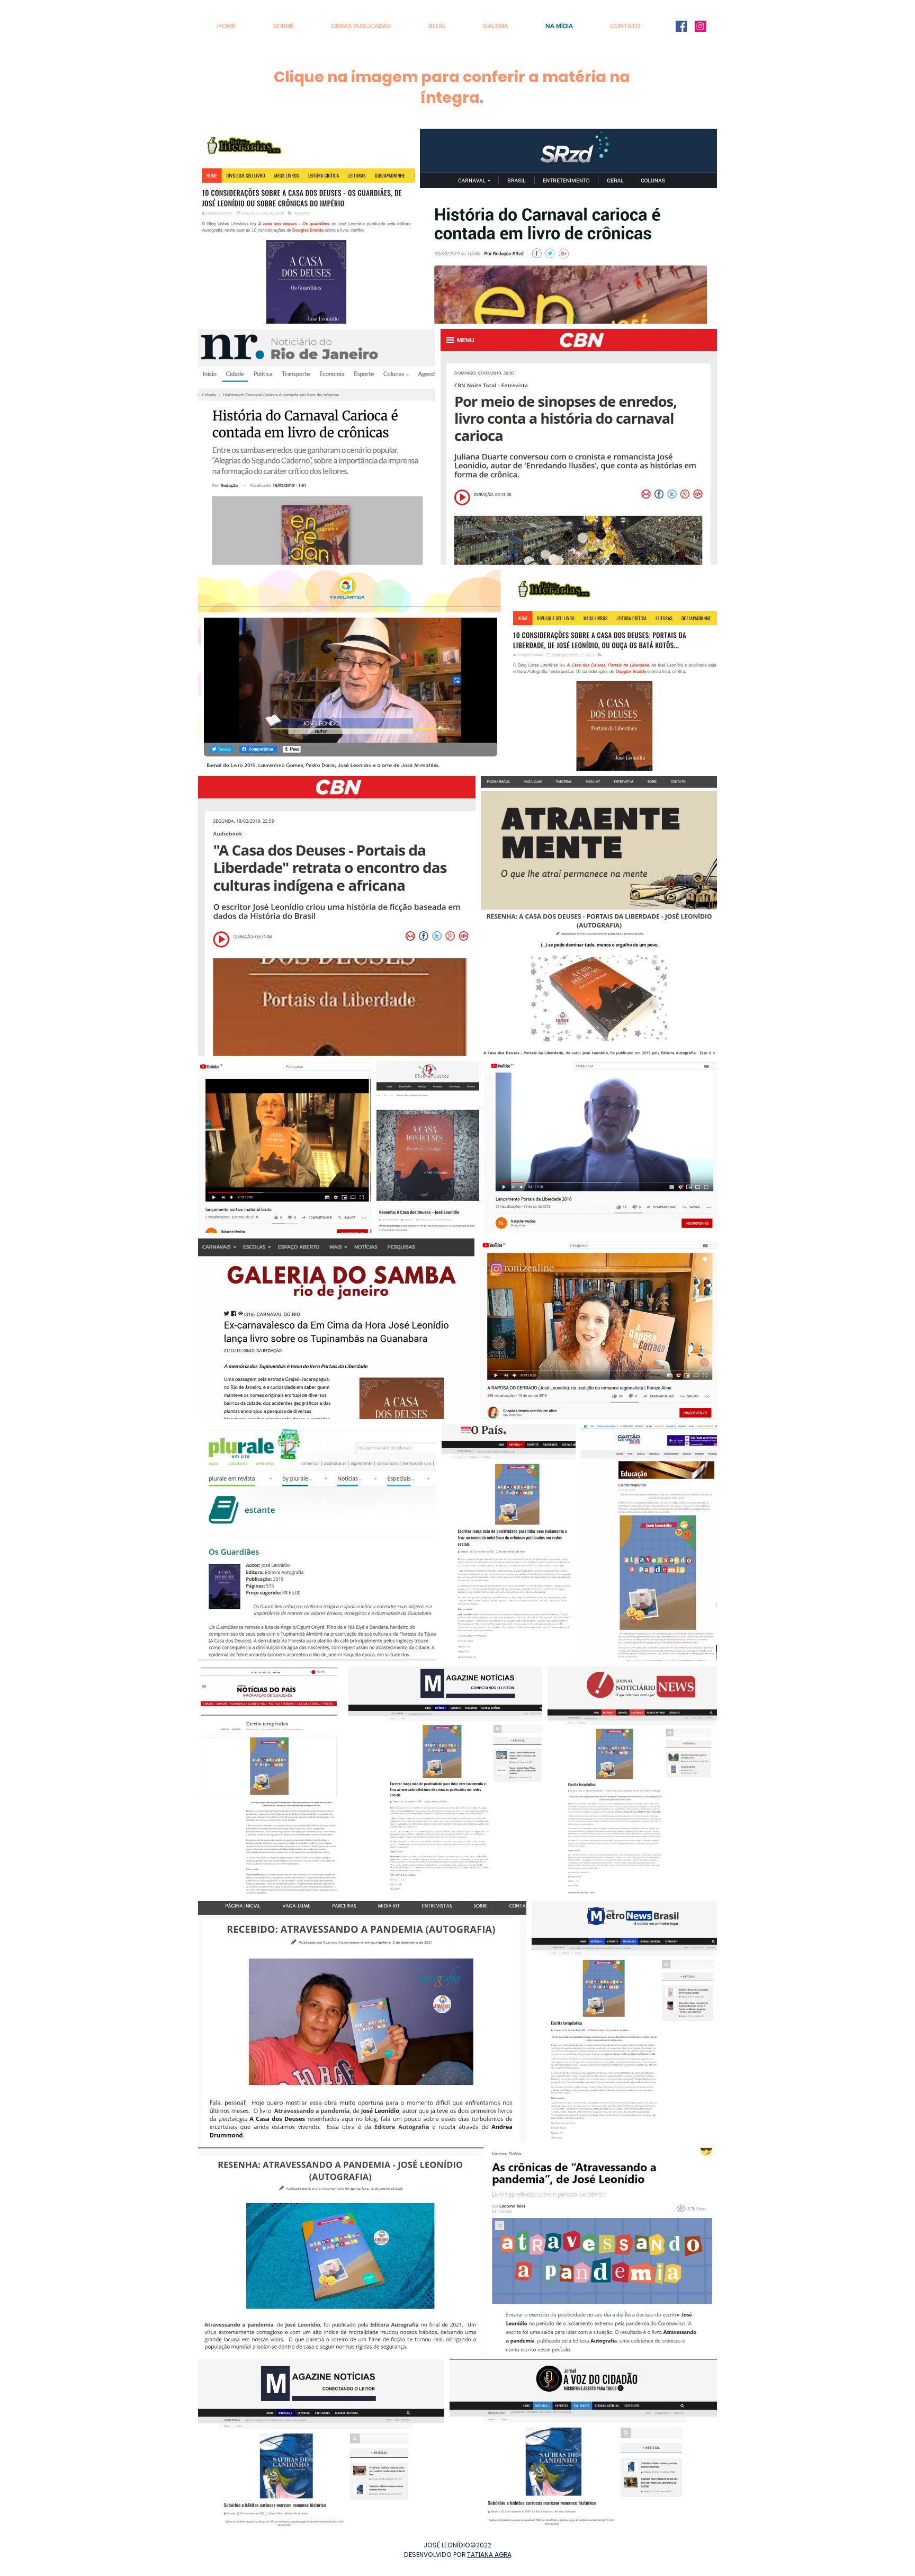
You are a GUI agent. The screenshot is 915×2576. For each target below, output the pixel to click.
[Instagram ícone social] (700, 26)
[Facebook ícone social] (681, 26)
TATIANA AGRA (489, 2555)
